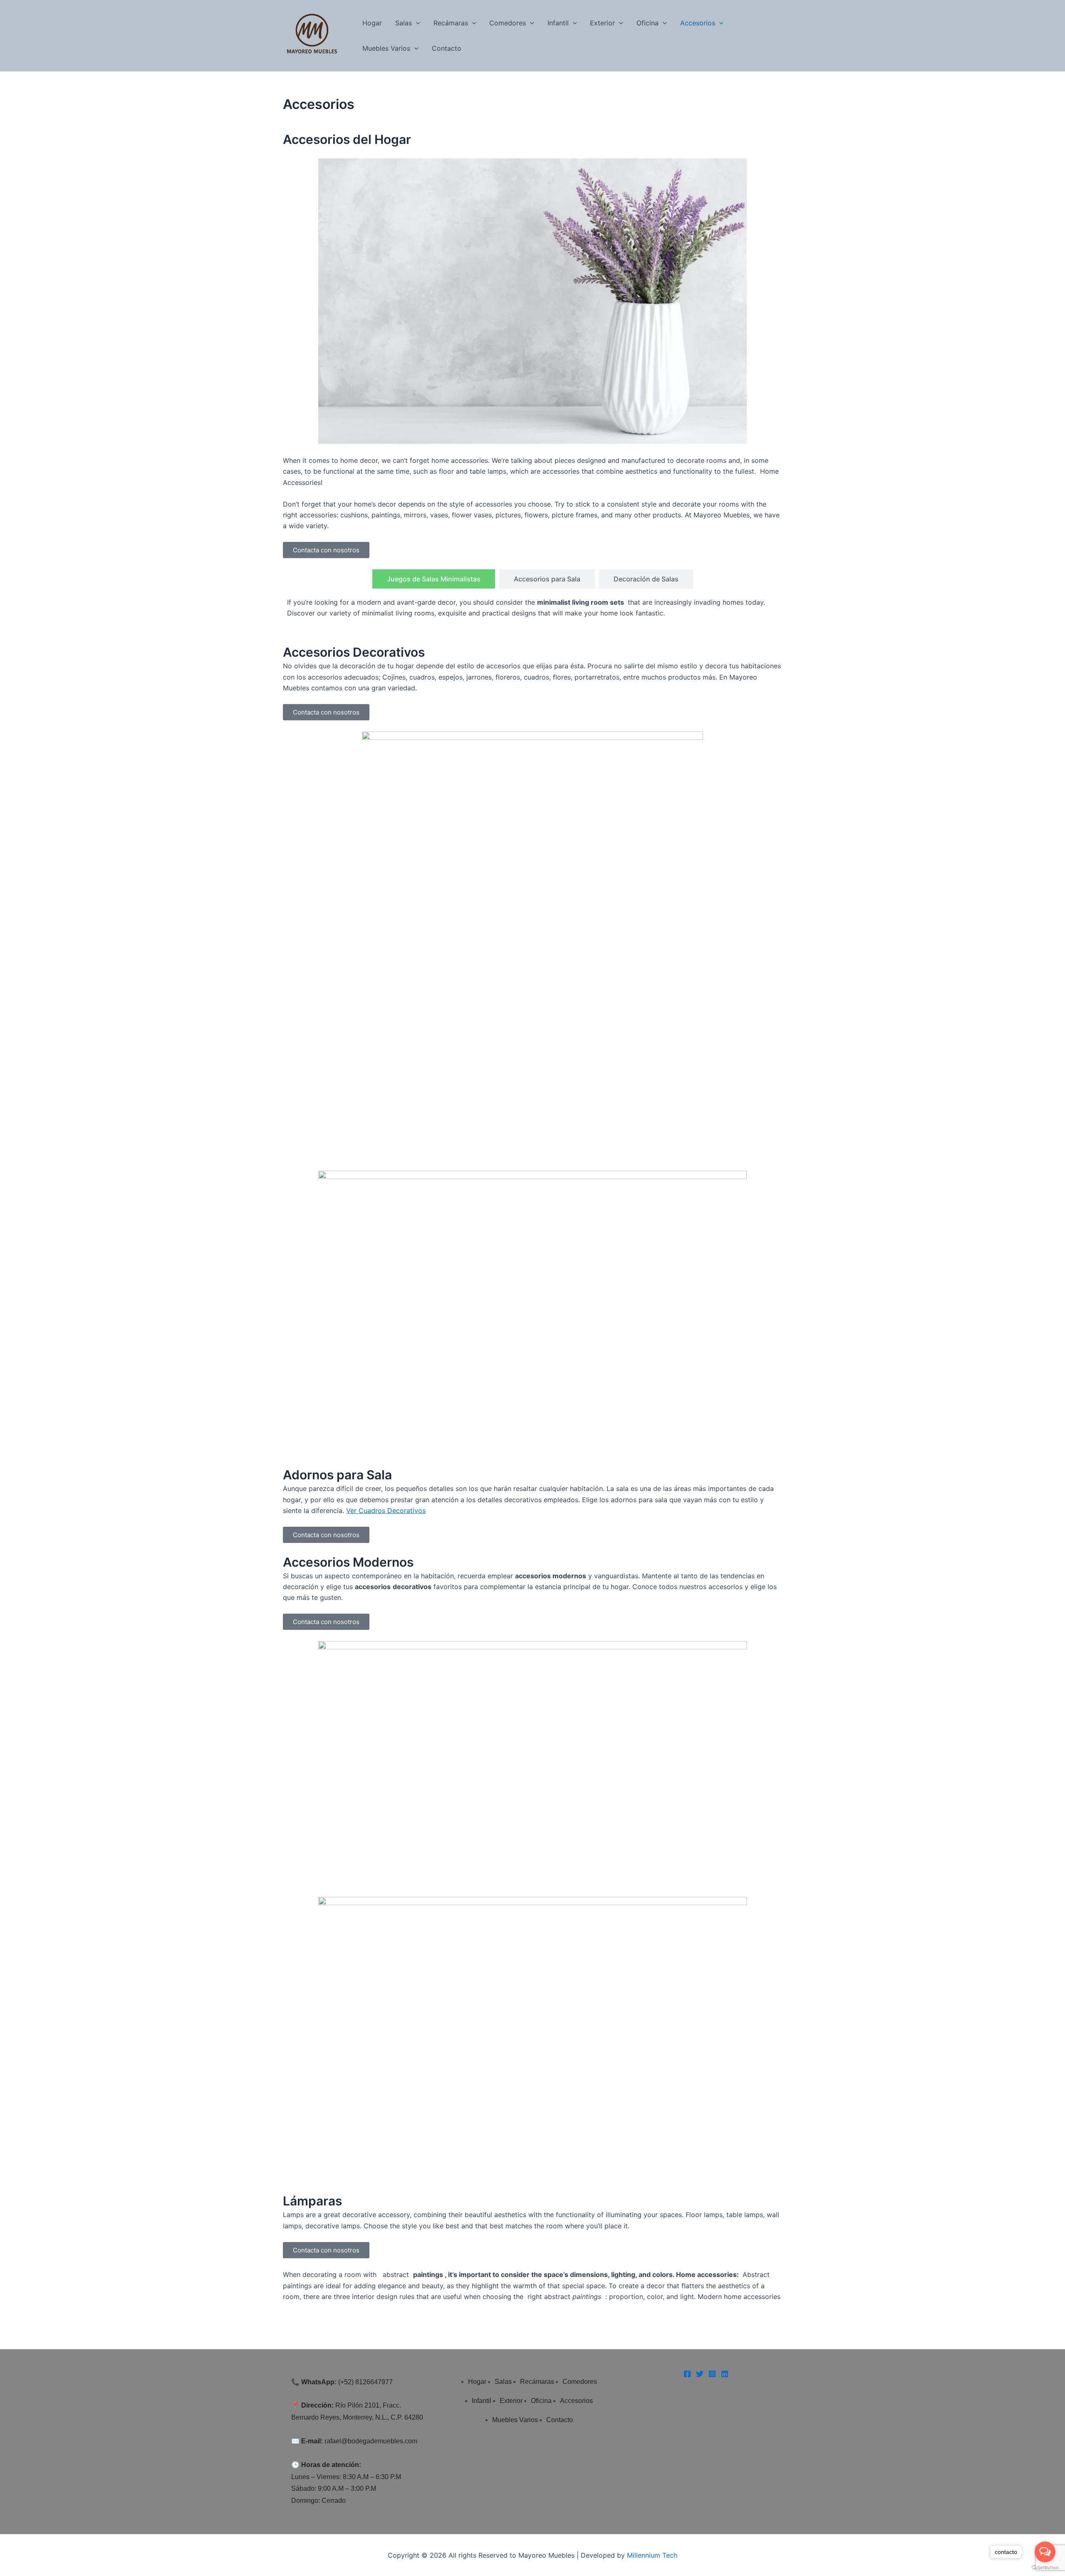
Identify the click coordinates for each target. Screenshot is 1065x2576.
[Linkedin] (725, 2374)
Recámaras (451, 23)
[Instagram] (712, 2374)
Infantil (558, 23)
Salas (404, 23)
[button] (416, 23)
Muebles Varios (386, 48)
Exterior (602, 23)
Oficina (648, 23)
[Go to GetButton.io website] (1045, 2568)
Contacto (447, 48)
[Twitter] (700, 2374)
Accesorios (698, 23)
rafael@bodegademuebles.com (371, 2441)
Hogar (372, 23)
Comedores (508, 23)
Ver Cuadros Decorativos (386, 1510)
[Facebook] (687, 2374)
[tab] (434, 579)
